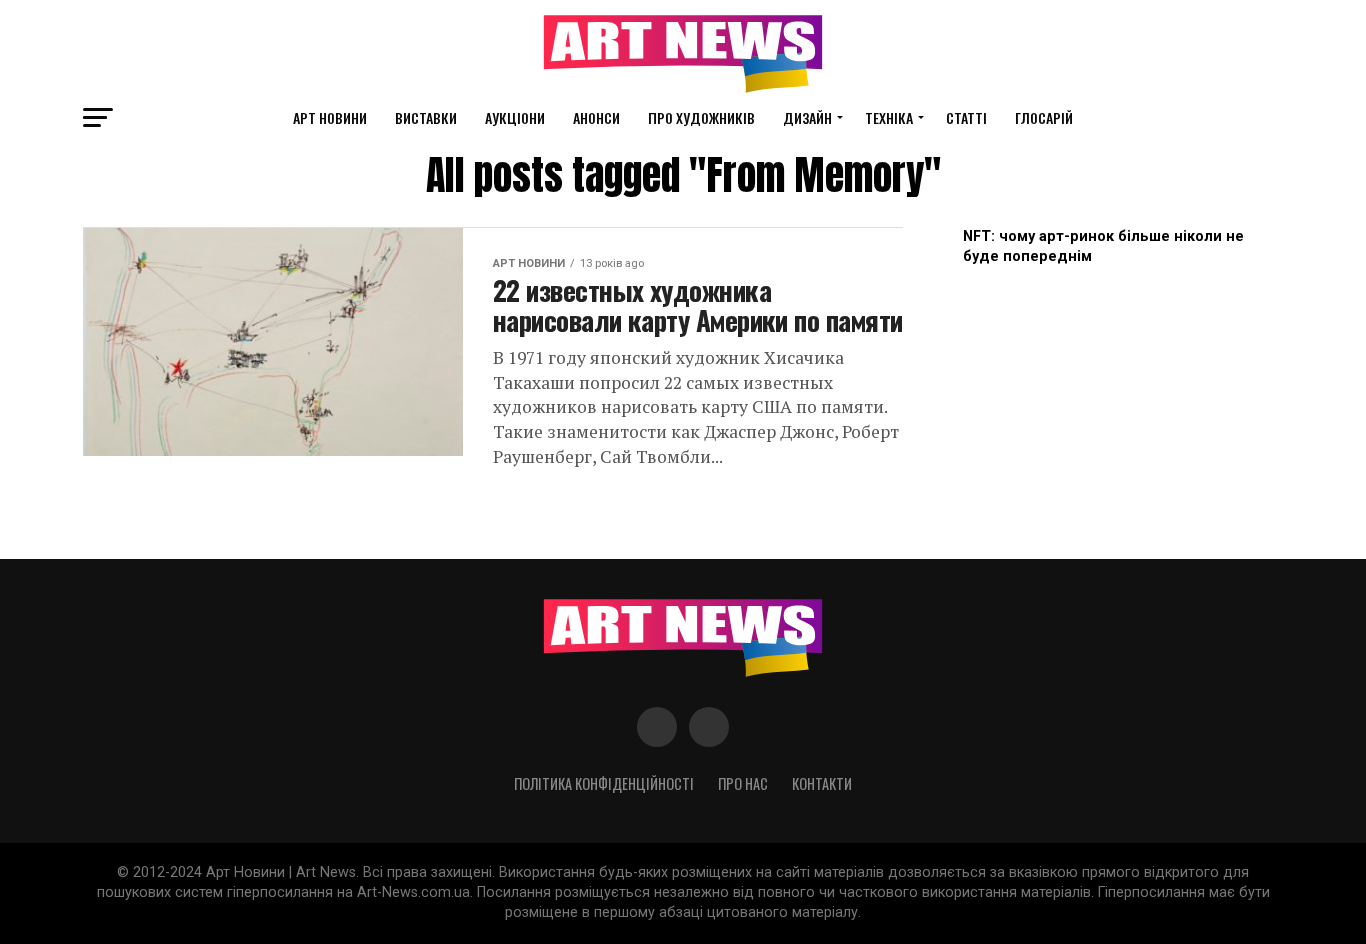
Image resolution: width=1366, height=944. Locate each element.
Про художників (701, 117)
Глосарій (1044, 117)
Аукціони (515, 117)
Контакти (822, 783)
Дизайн (807, 117)
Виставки (426, 117)
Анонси (596, 117)
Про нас (743, 783)
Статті (966, 117)
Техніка (889, 117)
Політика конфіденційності (604, 783)
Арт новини (330, 117)
